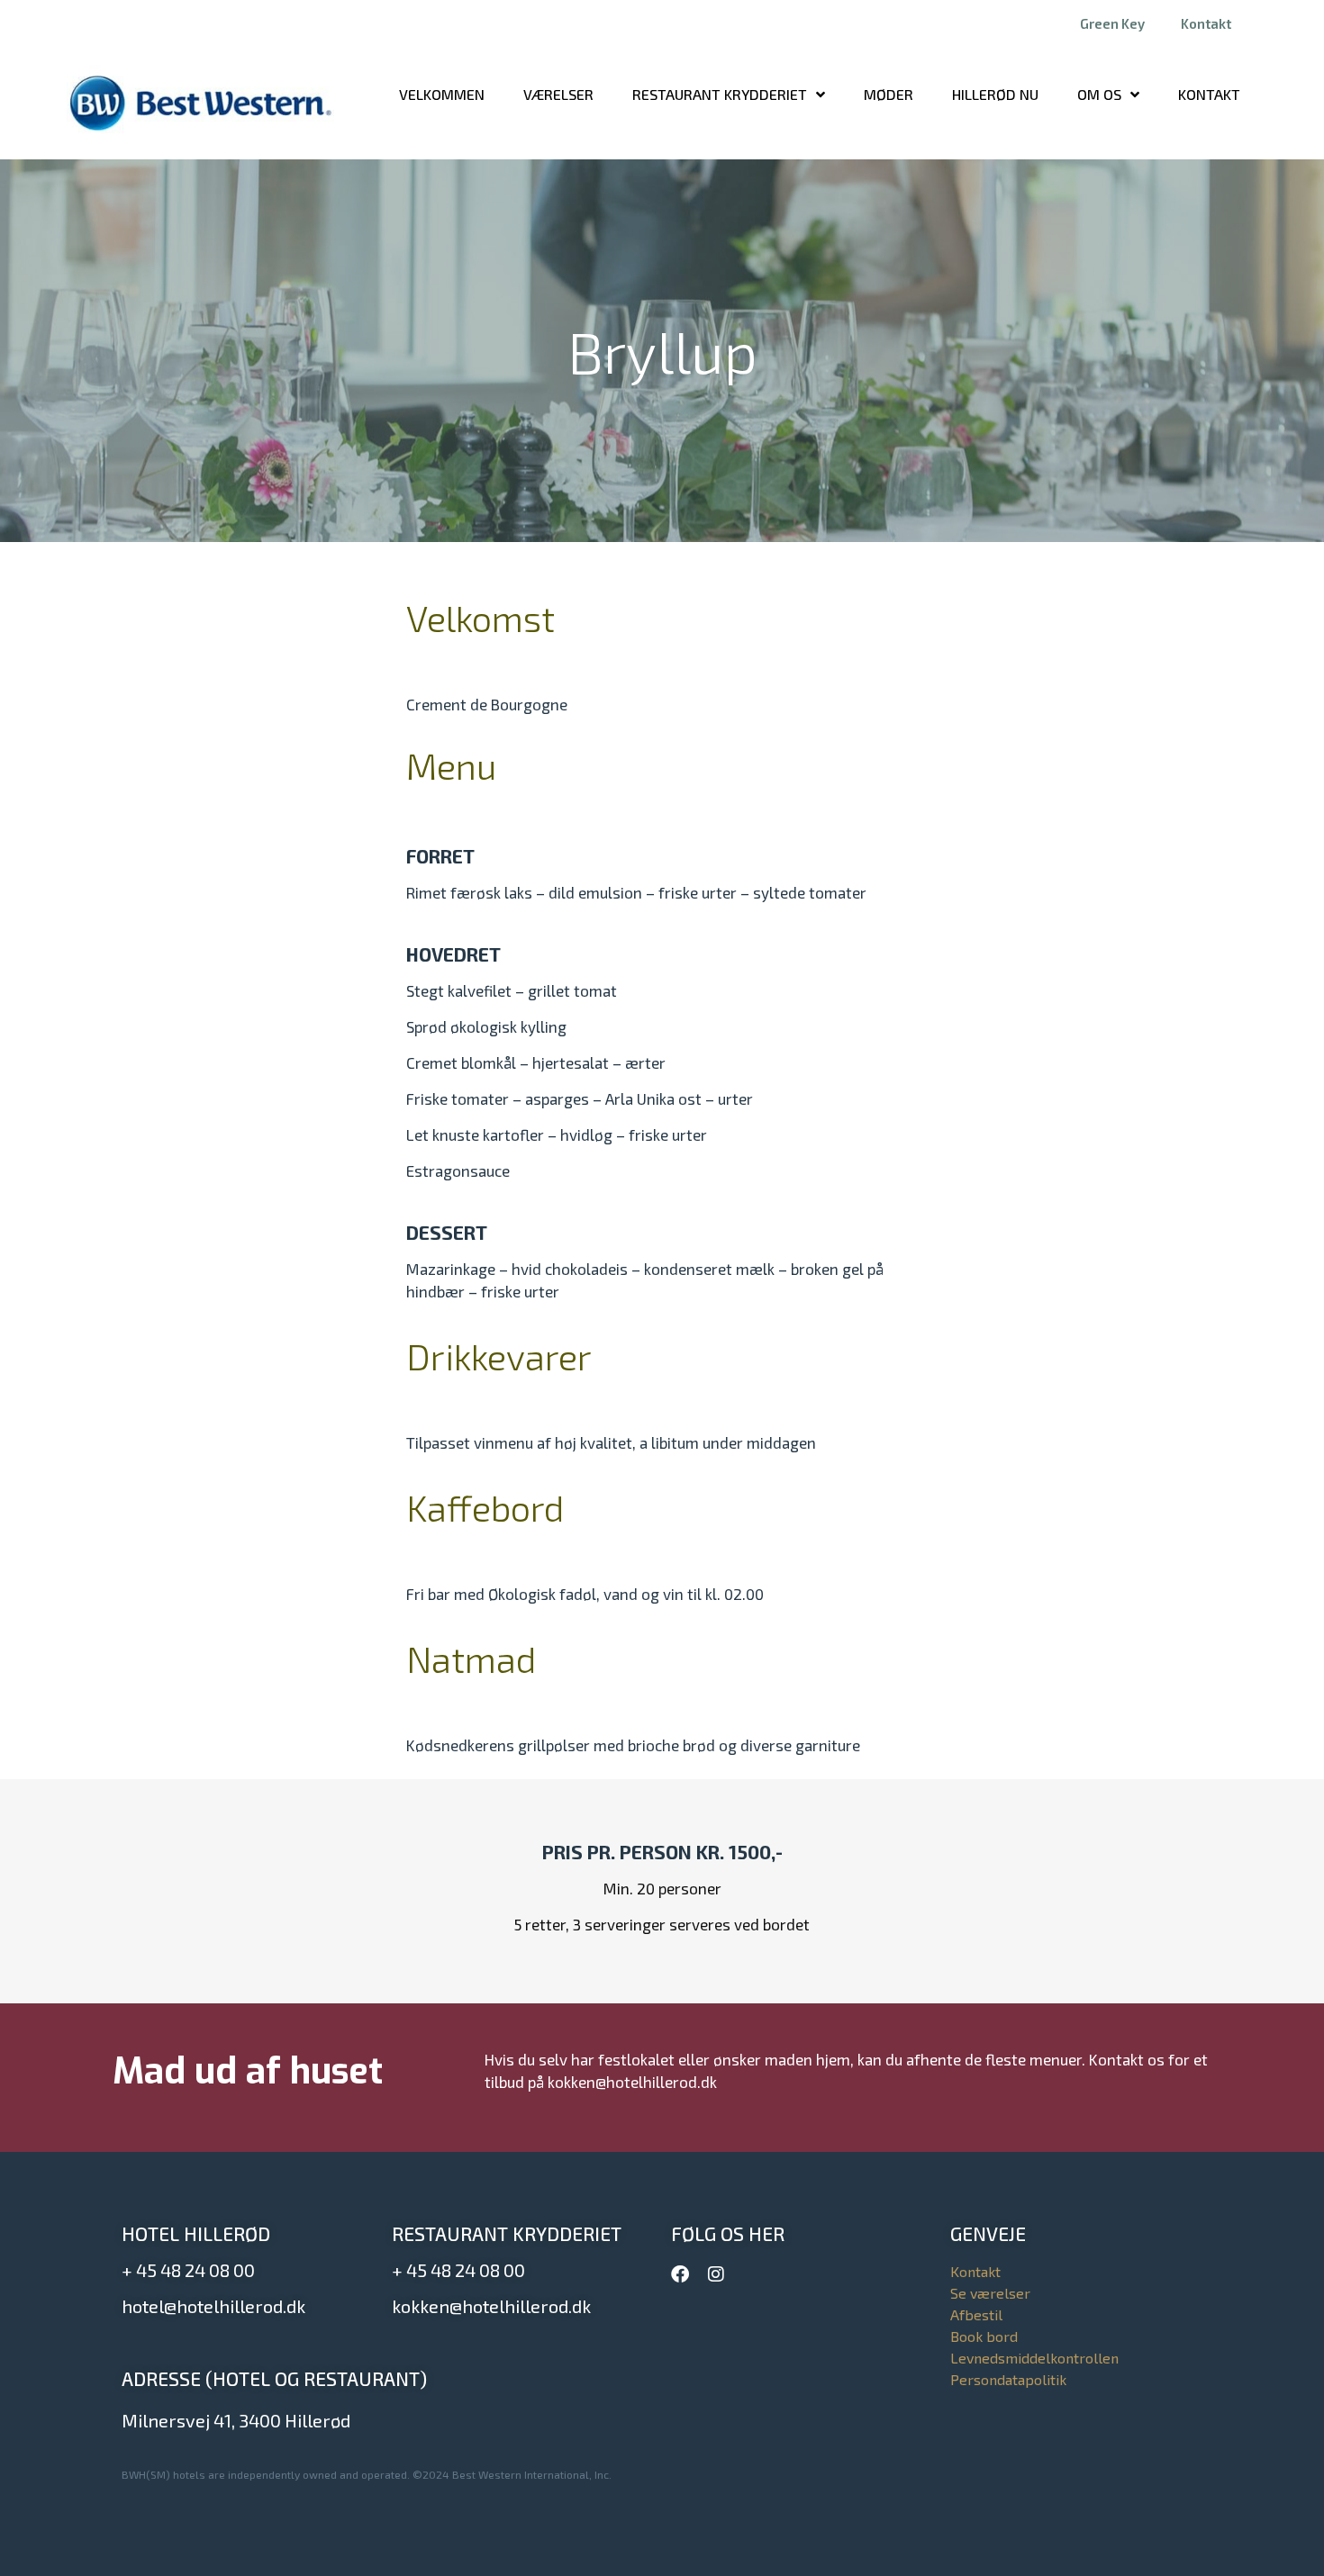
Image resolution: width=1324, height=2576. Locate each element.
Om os (1099, 94)
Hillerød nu (995, 94)
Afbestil (976, 2314)
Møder (889, 94)
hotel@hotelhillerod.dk (213, 2306)
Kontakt (1206, 23)
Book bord (984, 2336)
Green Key (1112, 23)
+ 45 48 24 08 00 (188, 2270)
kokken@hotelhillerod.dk (491, 2306)
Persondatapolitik (1008, 2379)
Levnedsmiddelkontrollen (1034, 2358)
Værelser (558, 94)
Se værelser (990, 2293)
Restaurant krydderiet (720, 94)
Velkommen (442, 94)
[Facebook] (680, 2274)
